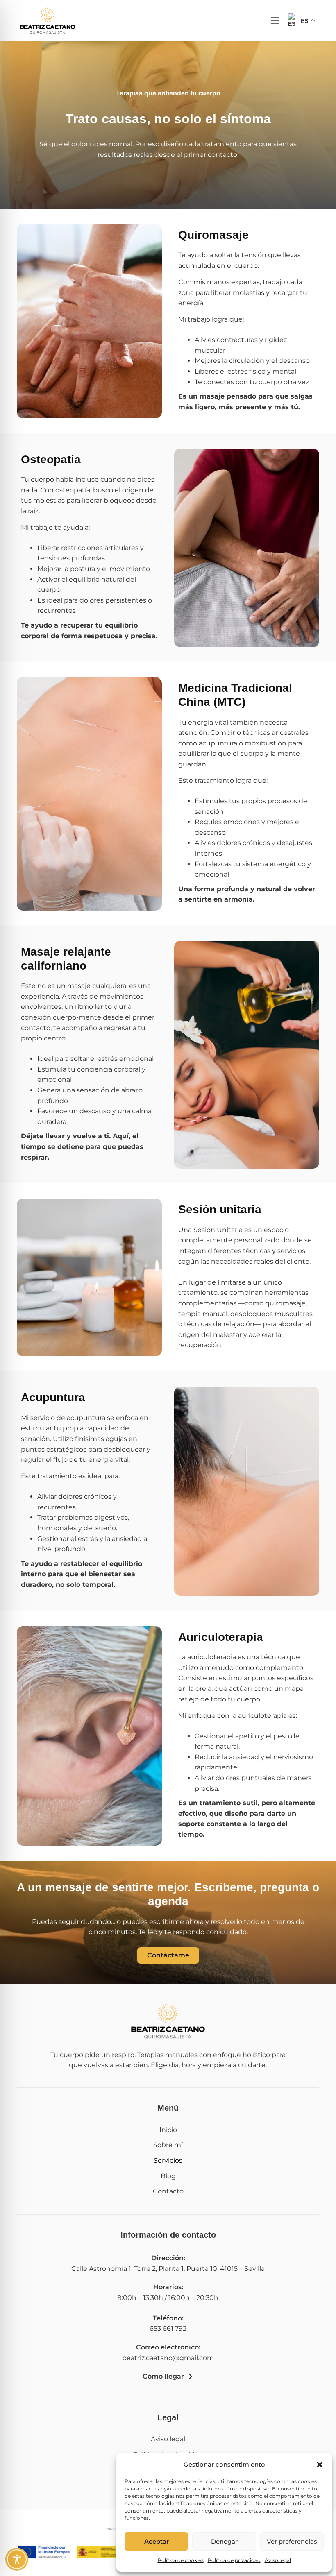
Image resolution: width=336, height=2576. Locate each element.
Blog (168, 2176)
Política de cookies (181, 2560)
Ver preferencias (292, 2541)
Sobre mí (168, 2145)
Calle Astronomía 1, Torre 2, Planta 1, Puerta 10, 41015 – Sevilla (168, 2269)
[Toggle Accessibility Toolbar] (17, 2559)
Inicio (168, 2130)
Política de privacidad (234, 2560)
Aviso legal (278, 2560)
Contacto (168, 2191)
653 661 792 (168, 2328)
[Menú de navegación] (275, 20)
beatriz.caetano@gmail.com (168, 2358)
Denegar (224, 2541)
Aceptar (157, 2541)
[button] (320, 2465)
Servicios (168, 2160)
